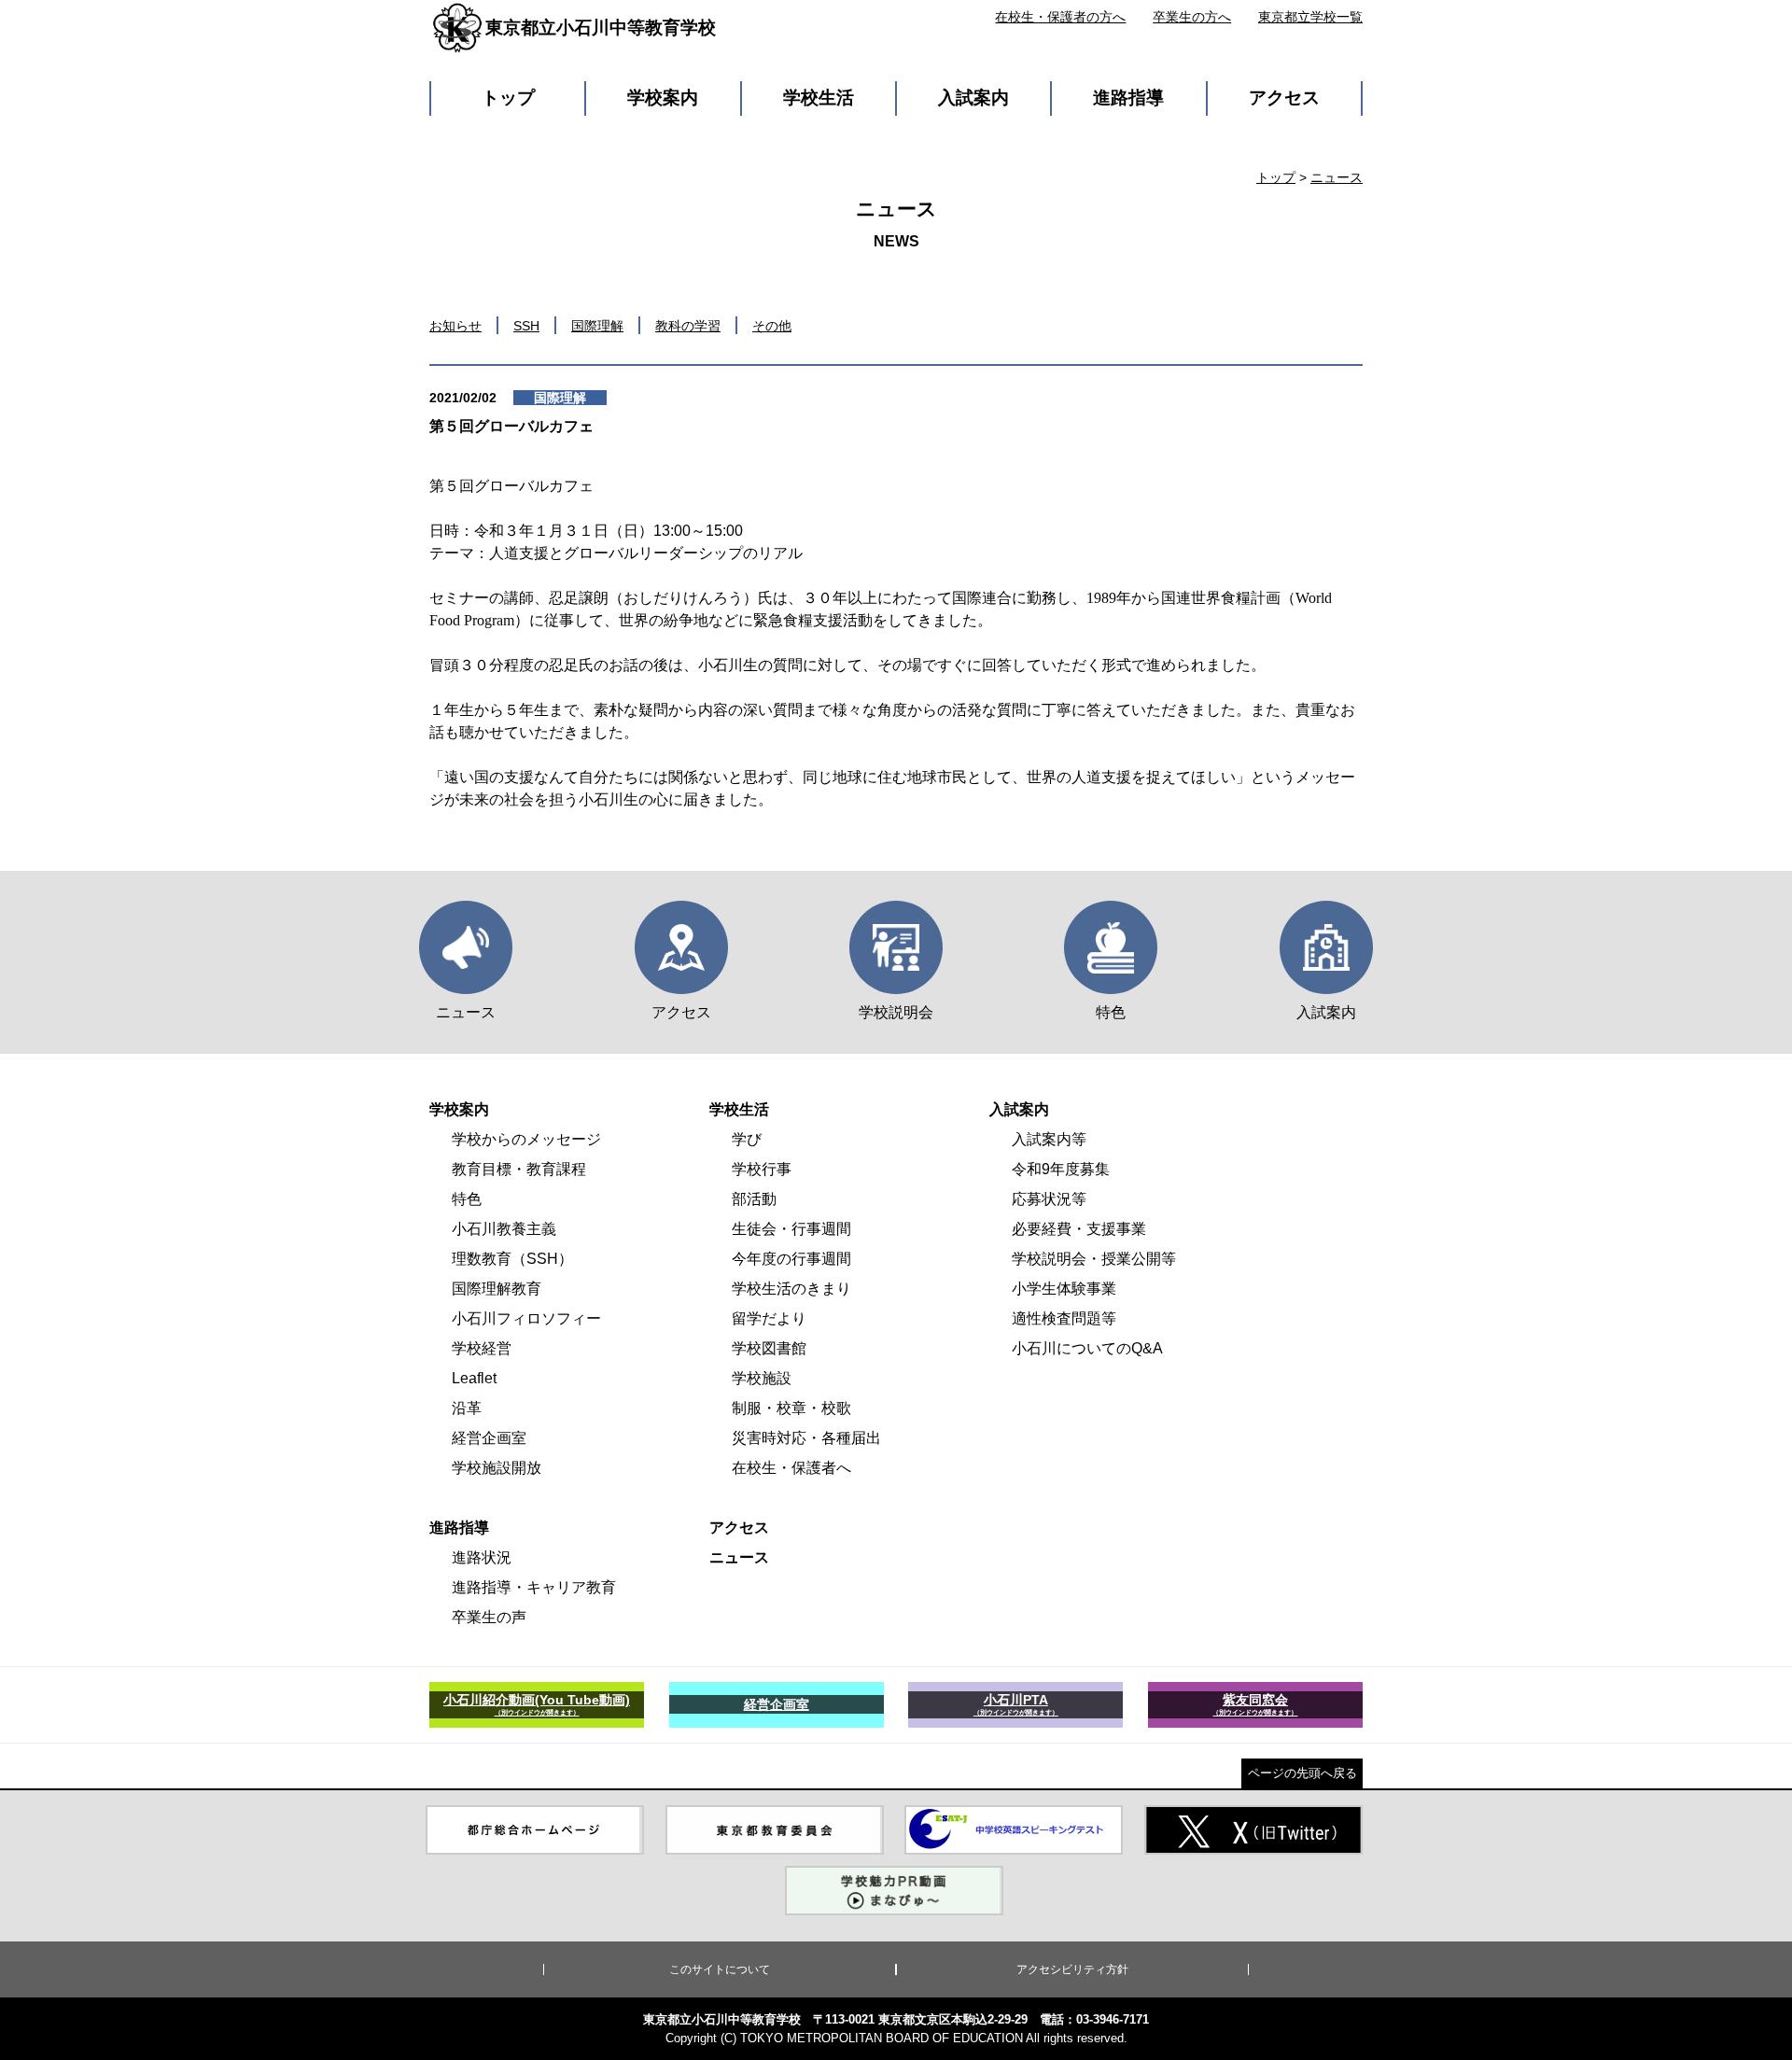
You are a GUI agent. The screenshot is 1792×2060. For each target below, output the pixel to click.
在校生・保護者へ (791, 1468)
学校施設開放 (497, 1468)
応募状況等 (1049, 1199)
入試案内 (973, 98)
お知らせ (455, 326)
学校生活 (819, 98)
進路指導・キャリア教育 (534, 1587)
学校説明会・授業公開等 (1094, 1259)
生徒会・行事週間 (791, 1229)
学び (747, 1139)
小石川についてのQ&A (1087, 1348)
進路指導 (1128, 98)
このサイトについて (720, 1969)
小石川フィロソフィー (526, 1318)
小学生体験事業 (1064, 1289)
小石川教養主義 (504, 1229)
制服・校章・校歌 (791, 1408)
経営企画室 (489, 1438)
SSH (526, 326)
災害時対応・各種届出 (806, 1438)
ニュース (1337, 177)
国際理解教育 (497, 1289)
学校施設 (762, 1378)
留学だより (769, 1318)
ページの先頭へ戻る (1302, 1773)
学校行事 (762, 1169)
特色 (467, 1199)
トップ (508, 98)
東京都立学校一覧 (1310, 17)
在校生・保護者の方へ (1060, 17)
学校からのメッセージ (526, 1139)
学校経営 (482, 1348)
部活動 (754, 1199)
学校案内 (663, 98)
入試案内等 (1049, 1139)
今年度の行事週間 (791, 1259)
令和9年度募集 (1061, 1169)
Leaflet (474, 1378)
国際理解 (597, 326)
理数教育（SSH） (512, 1259)
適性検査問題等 (1064, 1318)
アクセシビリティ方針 (1072, 1969)
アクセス (1284, 98)
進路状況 (482, 1557)
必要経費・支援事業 (1079, 1229)
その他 (772, 326)
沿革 (467, 1408)
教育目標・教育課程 (519, 1169)
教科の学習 (688, 326)
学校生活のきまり (791, 1289)
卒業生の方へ (1192, 17)
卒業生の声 (489, 1617)
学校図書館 (769, 1348)
